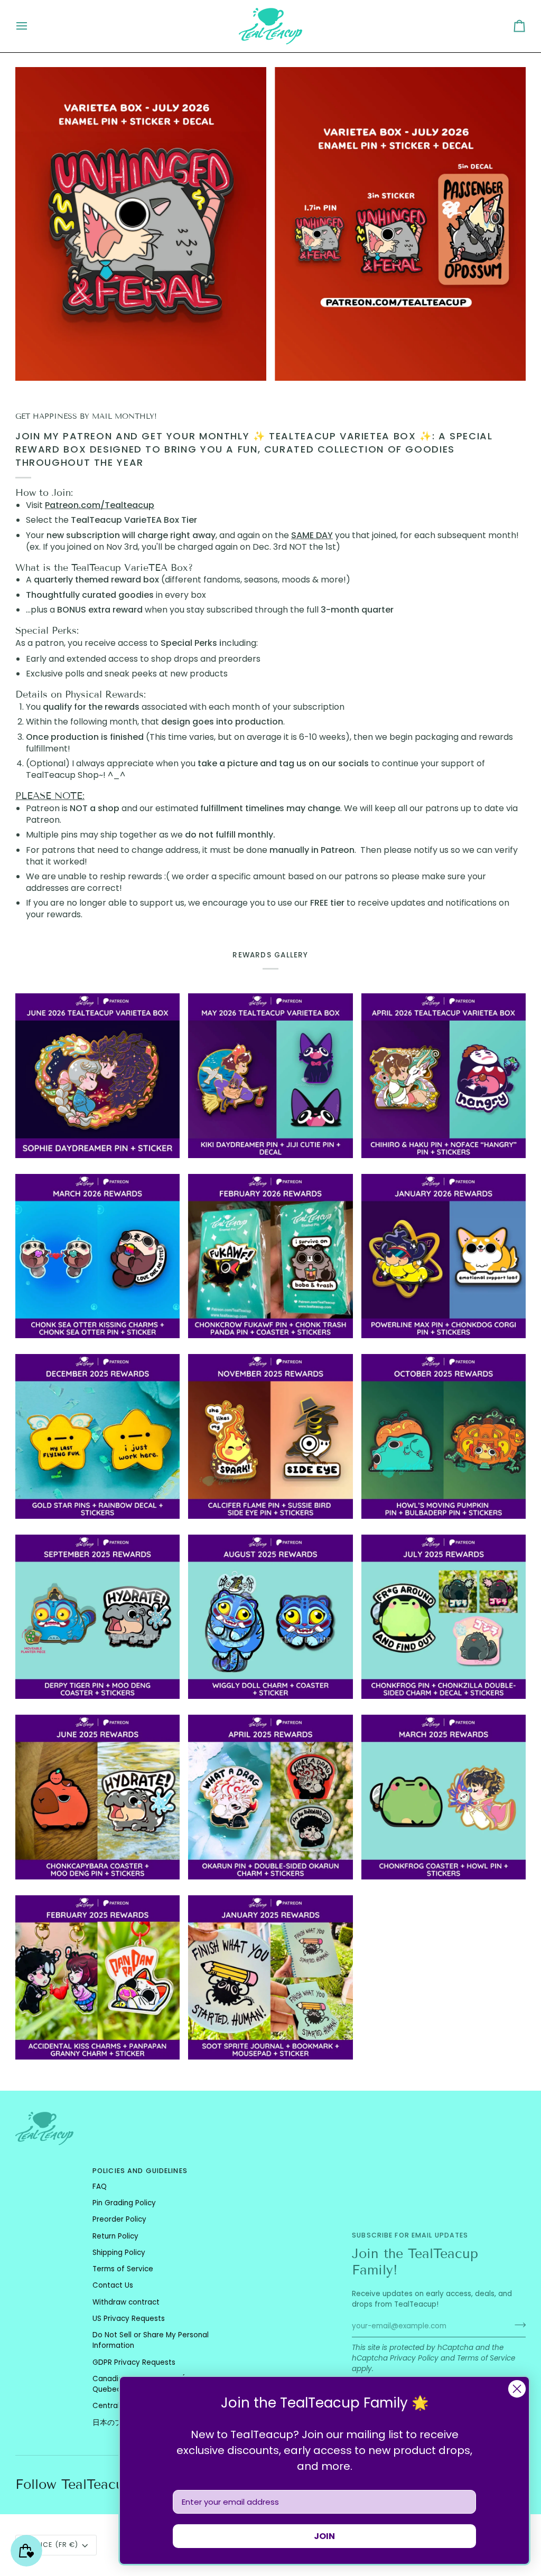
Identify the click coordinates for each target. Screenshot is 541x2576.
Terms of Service (486, 2358)
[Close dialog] (517, 2389)
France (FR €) (52, 2545)
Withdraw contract (126, 2302)
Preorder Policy (119, 2219)
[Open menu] (31, 26)
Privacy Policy (414, 2358)
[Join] (517, 2325)
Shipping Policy (119, 2253)
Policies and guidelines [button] (140, 2171)
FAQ (100, 2187)
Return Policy (115, 2236)
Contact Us (113, 2285)
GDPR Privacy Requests (134, 2362)
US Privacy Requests (129, 2319)
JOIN (324, 2536)
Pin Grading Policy (124, 2203)
